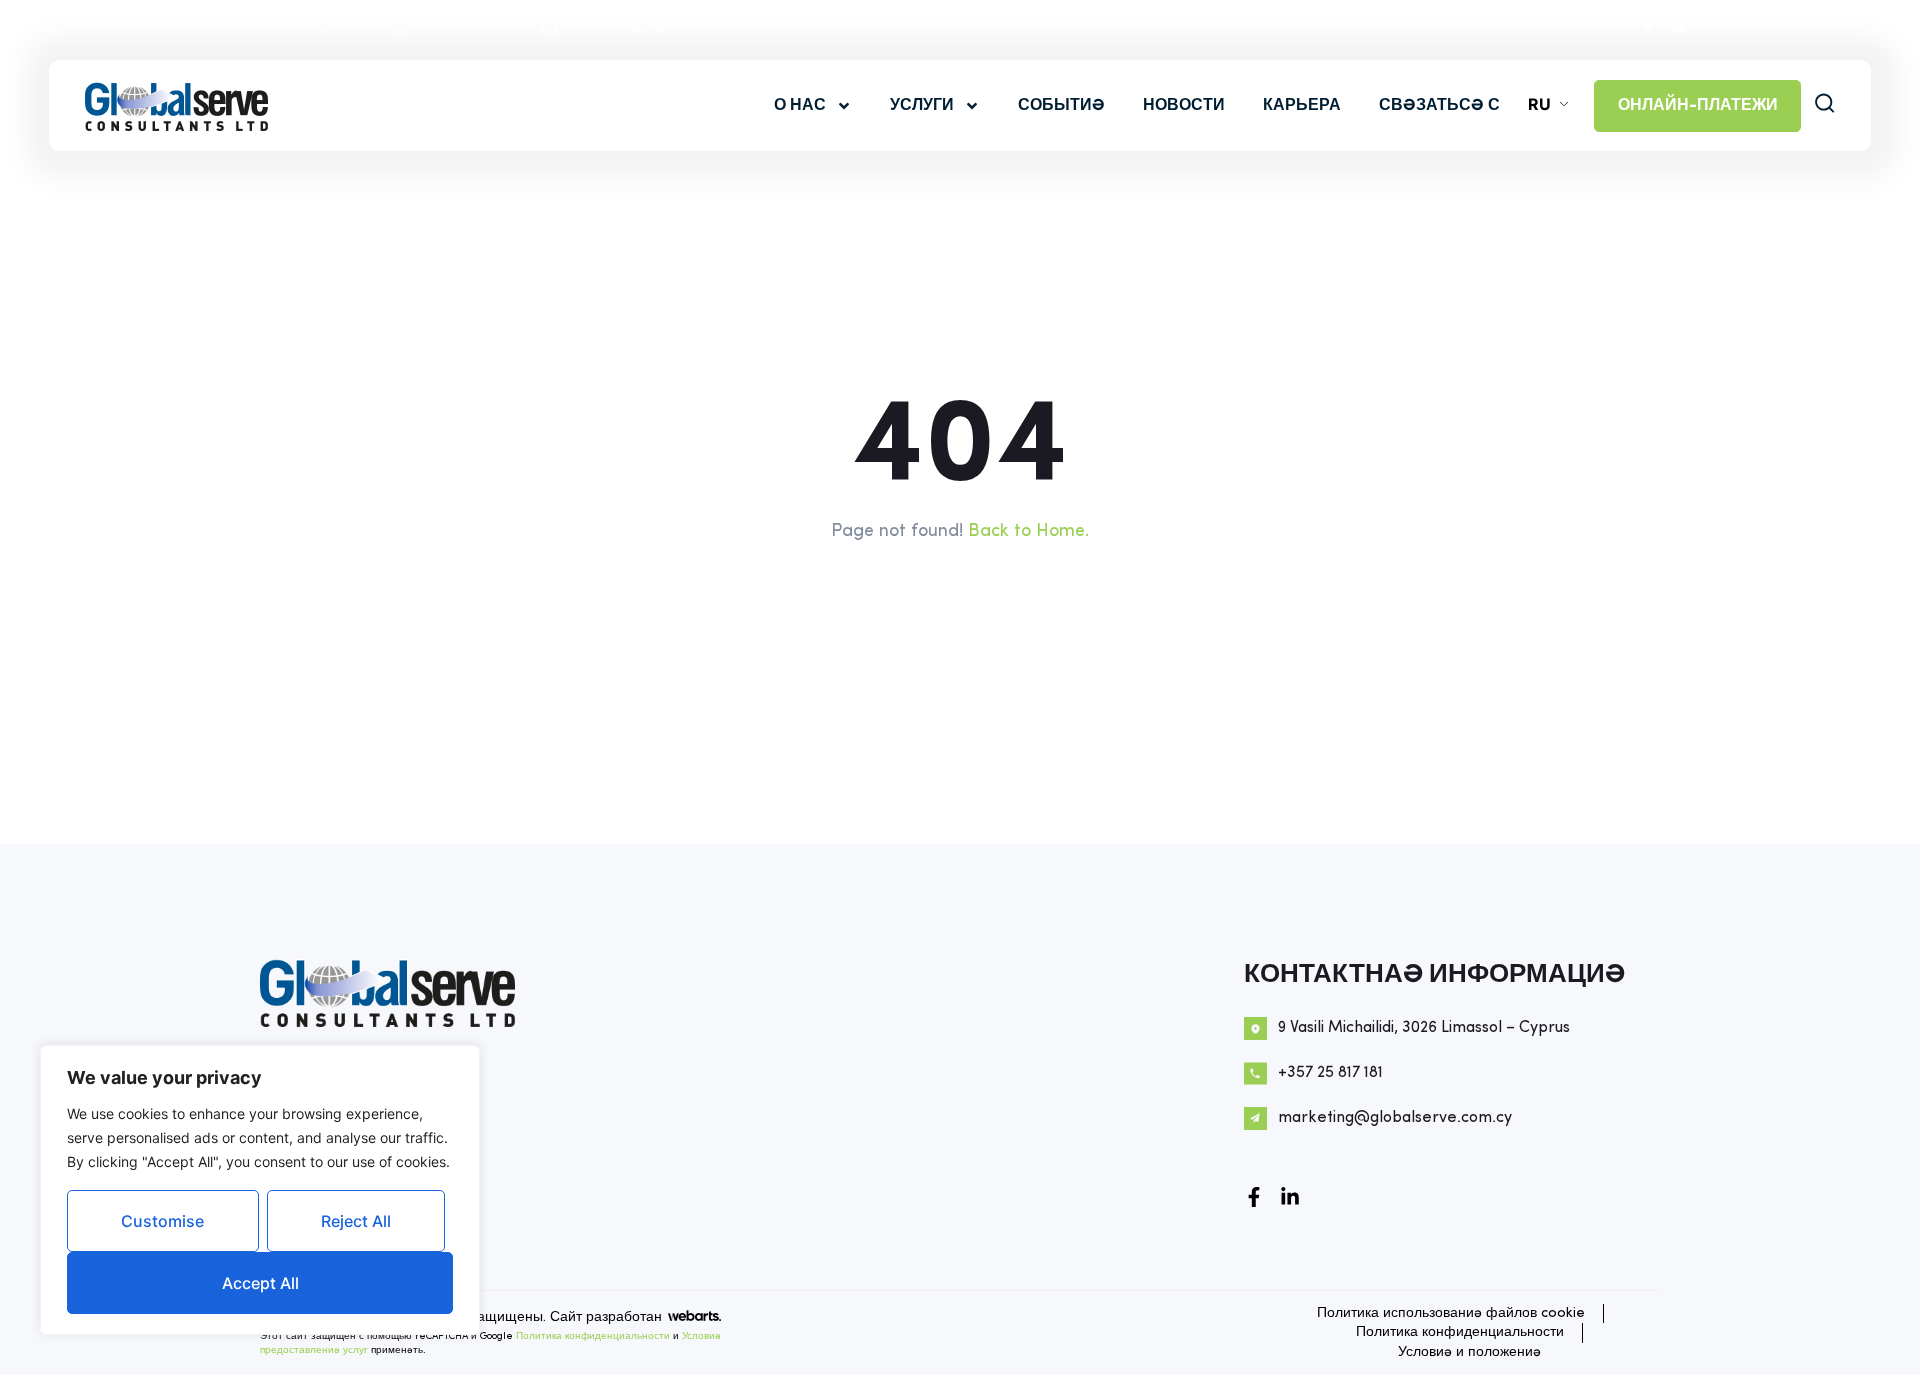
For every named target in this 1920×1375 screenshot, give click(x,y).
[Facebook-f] (1254, 1197)
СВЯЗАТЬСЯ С (1439, 106)
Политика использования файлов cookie (1451, 1313)
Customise (162, 1221)
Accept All (260, 1283)
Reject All (356, 1221)
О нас (800, 106)
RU (1539, 104)
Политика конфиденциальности (593, 1336)
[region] (260, 1190)
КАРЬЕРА (1302, 106)
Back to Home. (1028, 531)
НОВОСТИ (1184, 106)
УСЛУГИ (922, 106)
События (1061, 106)
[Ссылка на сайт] (1290, 1197)
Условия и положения (1469, 1352)
